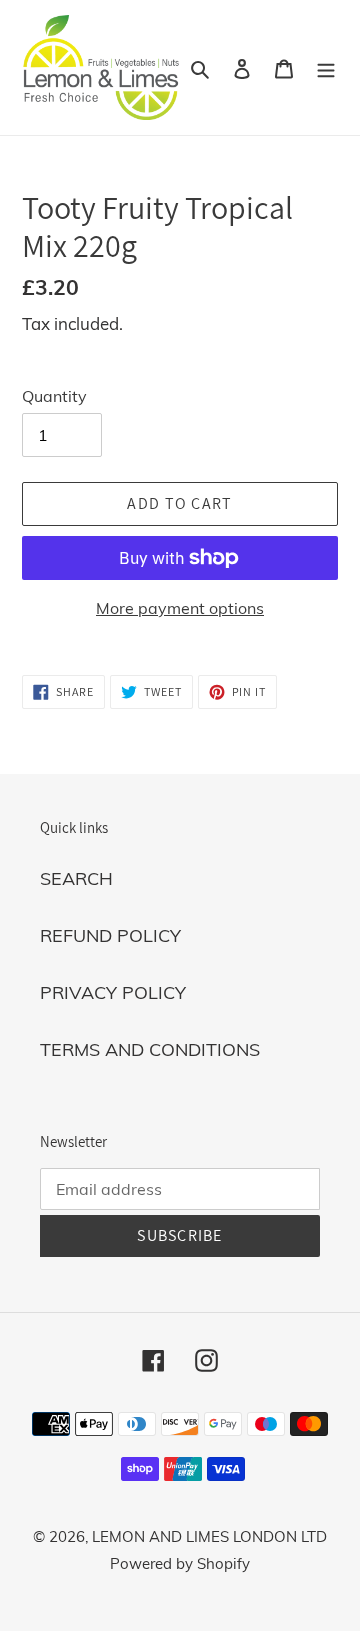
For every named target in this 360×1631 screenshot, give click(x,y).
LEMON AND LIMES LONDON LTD (209, 1536)
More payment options (180, 608)
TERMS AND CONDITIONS (150, 1049)
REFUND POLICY (110, 935)
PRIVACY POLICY (113, 992)
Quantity (54, 396)
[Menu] (326, 67)
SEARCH (76, 878)
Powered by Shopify (180, 1563)
